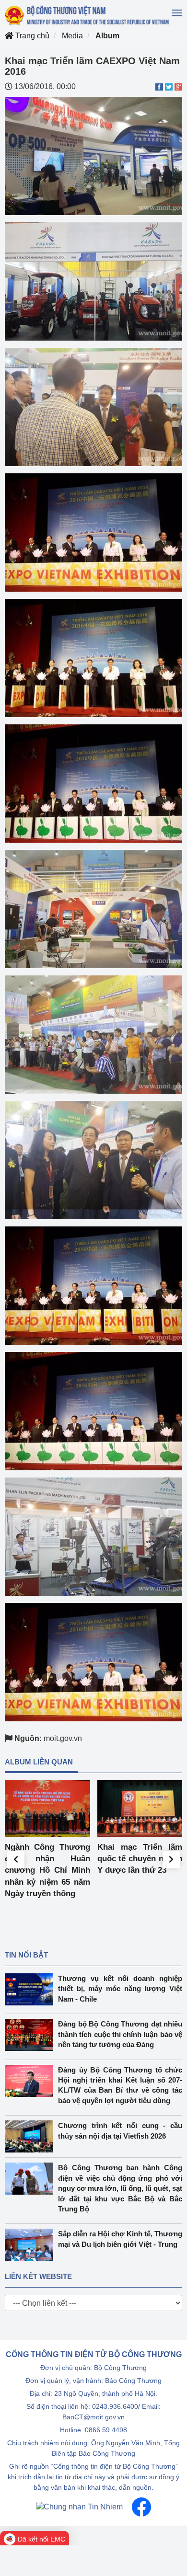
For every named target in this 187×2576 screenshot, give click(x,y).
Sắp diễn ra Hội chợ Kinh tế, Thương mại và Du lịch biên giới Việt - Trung (120, 2239)
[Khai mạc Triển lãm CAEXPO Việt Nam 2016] (93, 155)
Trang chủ (31, 36)
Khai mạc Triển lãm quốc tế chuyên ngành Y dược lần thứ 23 (140, 1859)
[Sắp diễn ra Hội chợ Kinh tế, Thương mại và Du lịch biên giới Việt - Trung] (31, 2245)
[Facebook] (141, 2507)
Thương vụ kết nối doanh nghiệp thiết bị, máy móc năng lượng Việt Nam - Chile (120, 1989)
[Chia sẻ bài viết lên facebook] (159, 86)
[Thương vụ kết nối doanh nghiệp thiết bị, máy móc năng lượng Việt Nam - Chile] (31, 1989)
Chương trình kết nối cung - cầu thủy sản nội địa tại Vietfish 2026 (120, 2130)
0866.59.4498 (106, 2430)
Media (72, 36)
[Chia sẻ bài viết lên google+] (178, 86)
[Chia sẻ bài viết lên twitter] (169, 86)
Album (107, 36)
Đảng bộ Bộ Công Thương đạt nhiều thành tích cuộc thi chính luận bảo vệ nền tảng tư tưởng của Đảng (120, 2034)
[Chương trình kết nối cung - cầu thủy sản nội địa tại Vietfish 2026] (31, 2136)
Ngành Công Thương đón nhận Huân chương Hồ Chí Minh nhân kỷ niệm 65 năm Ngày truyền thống (47, 1870)
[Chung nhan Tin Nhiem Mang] (79, 2507)
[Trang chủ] (88, 15)
